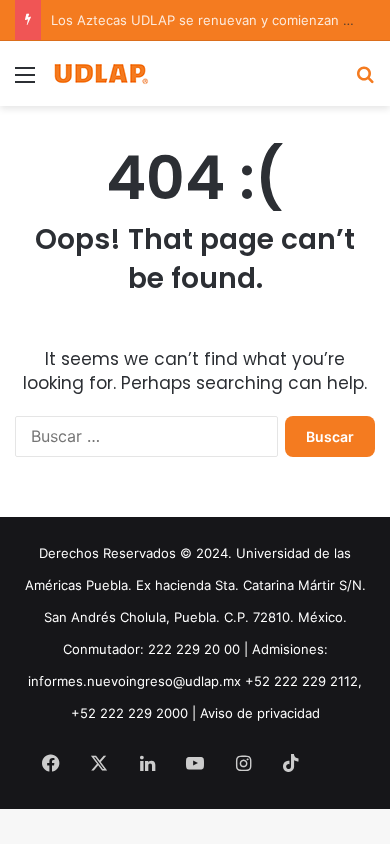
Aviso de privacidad (260, 713)
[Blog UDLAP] (100, 73)
